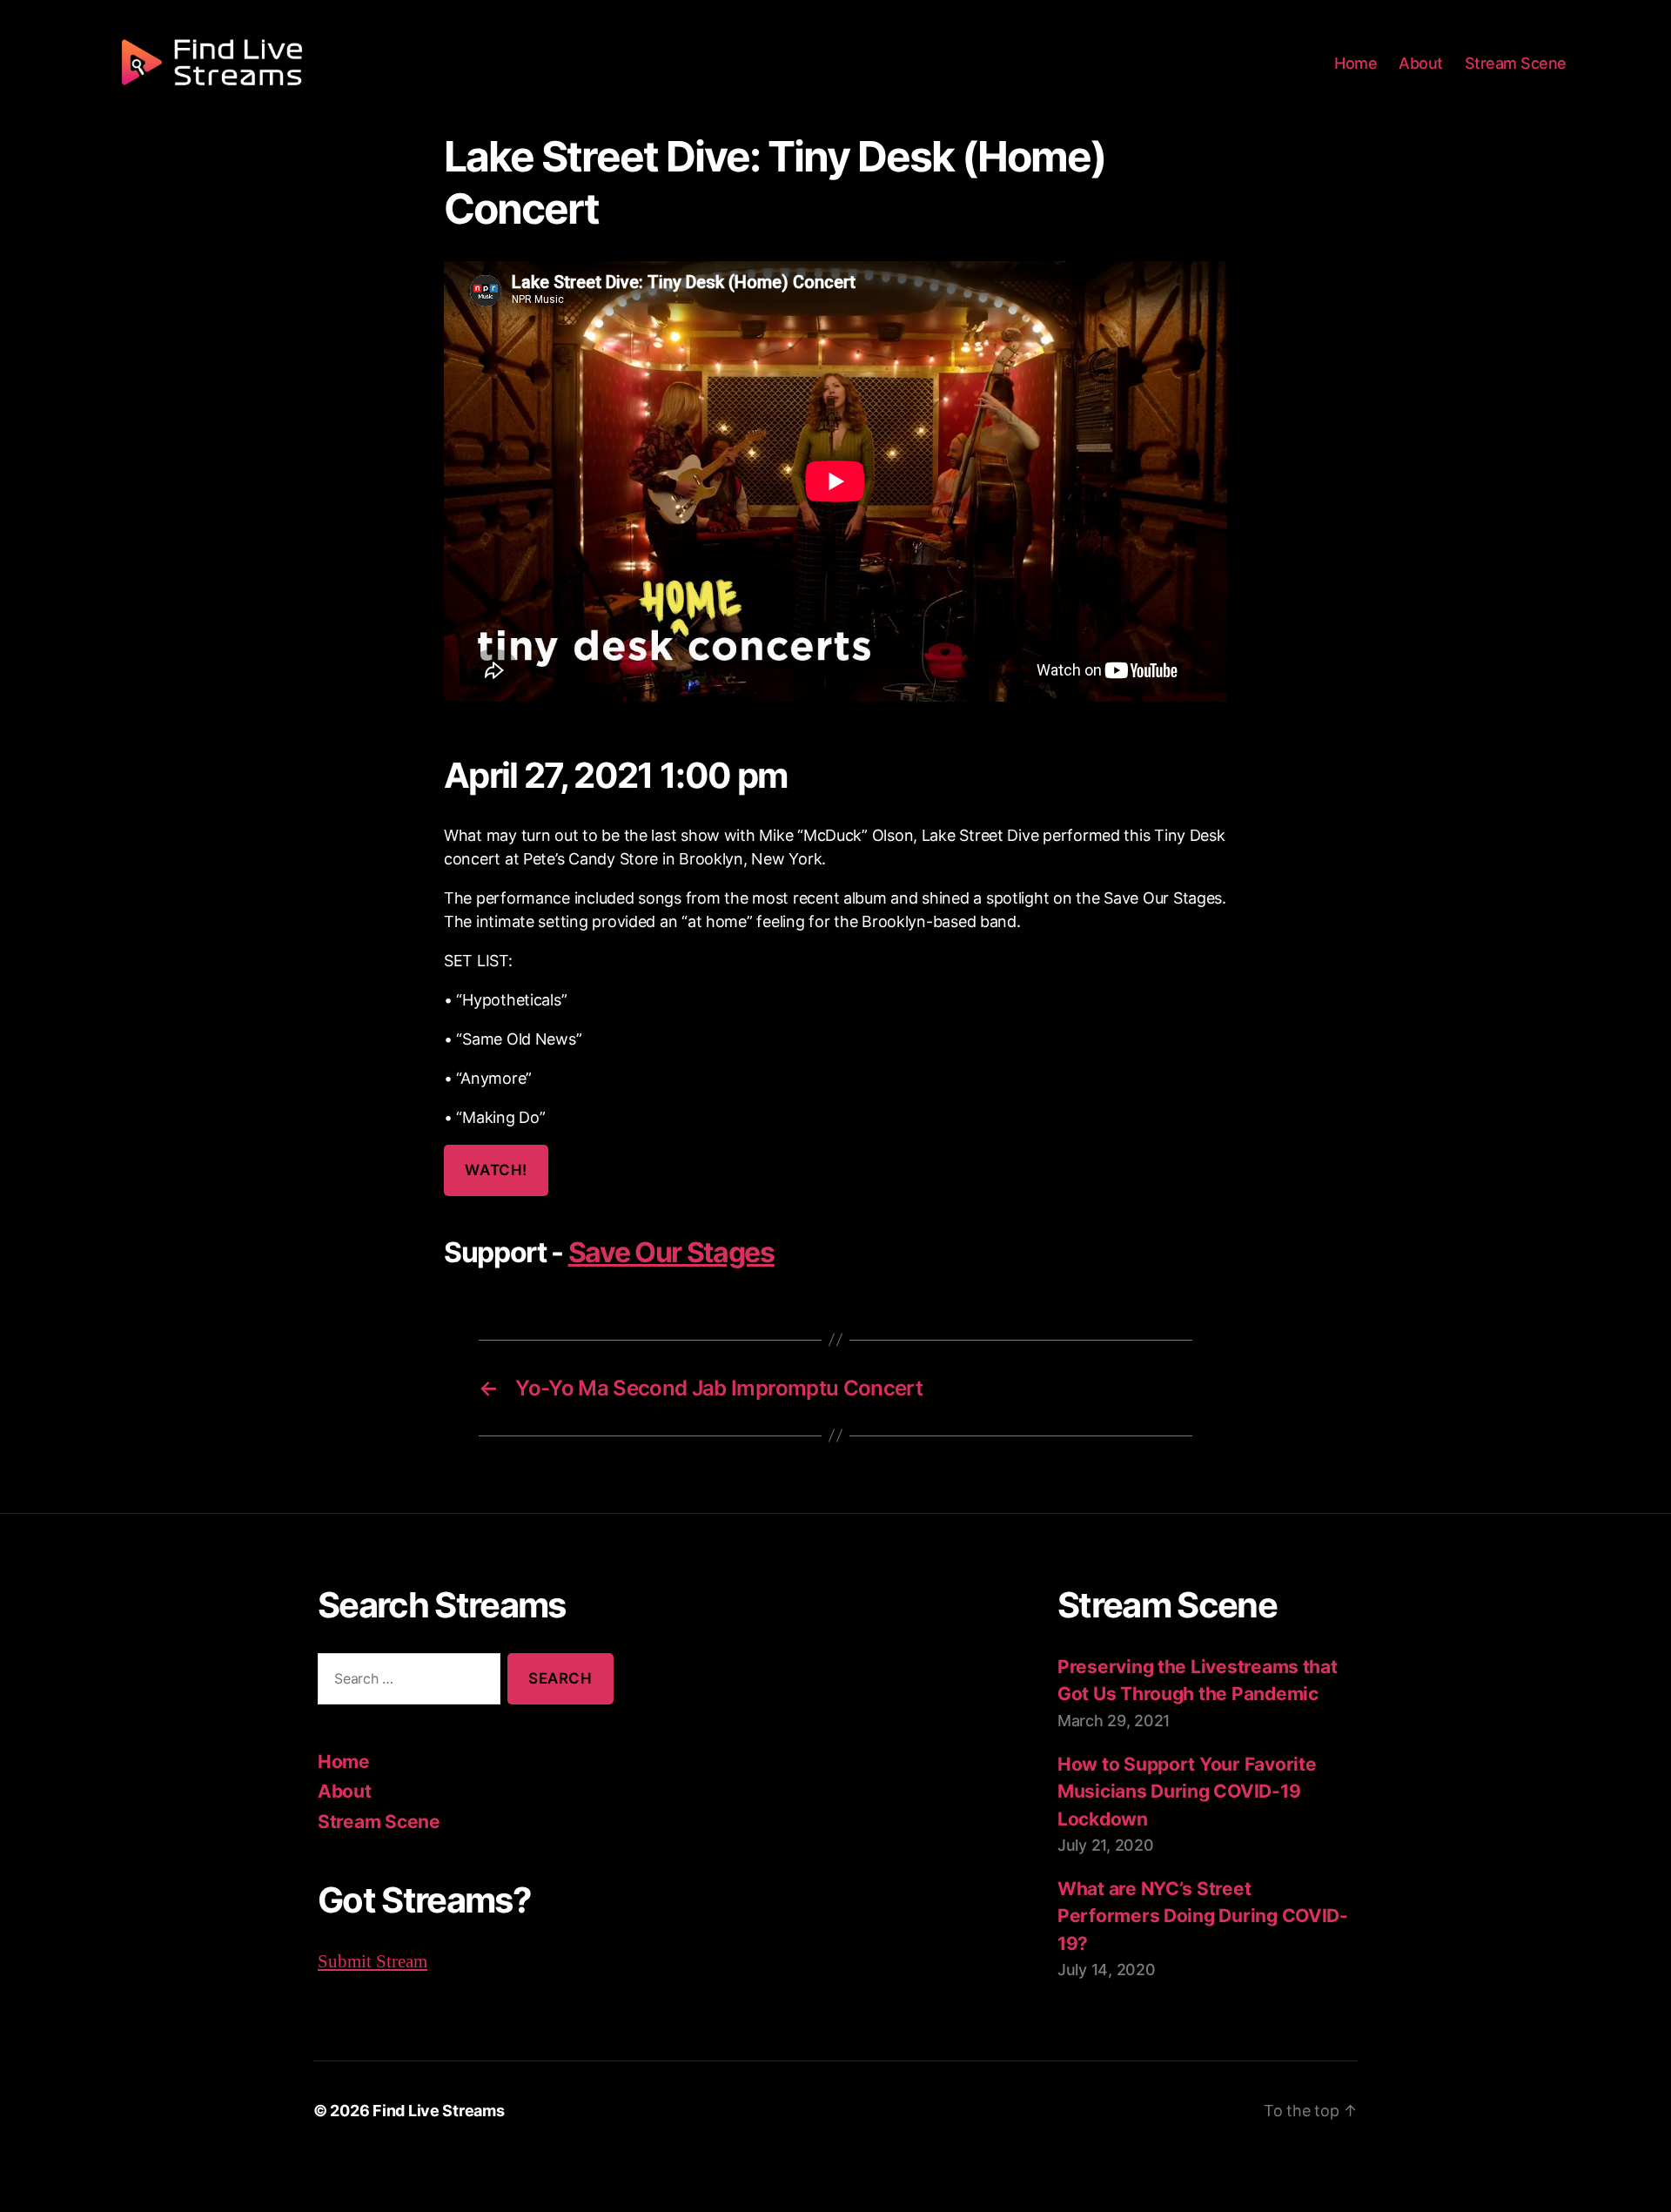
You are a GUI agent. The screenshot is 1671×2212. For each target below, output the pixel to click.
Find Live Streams (438, 2111)
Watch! (496, 1170)
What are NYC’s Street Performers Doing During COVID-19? (1203, 1916)
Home (1356, 63)
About (1421, 63)
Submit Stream (372, 1961)
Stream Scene (1516, 63)
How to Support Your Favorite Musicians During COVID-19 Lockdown (1187, 1792)
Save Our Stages (671, 1252)
